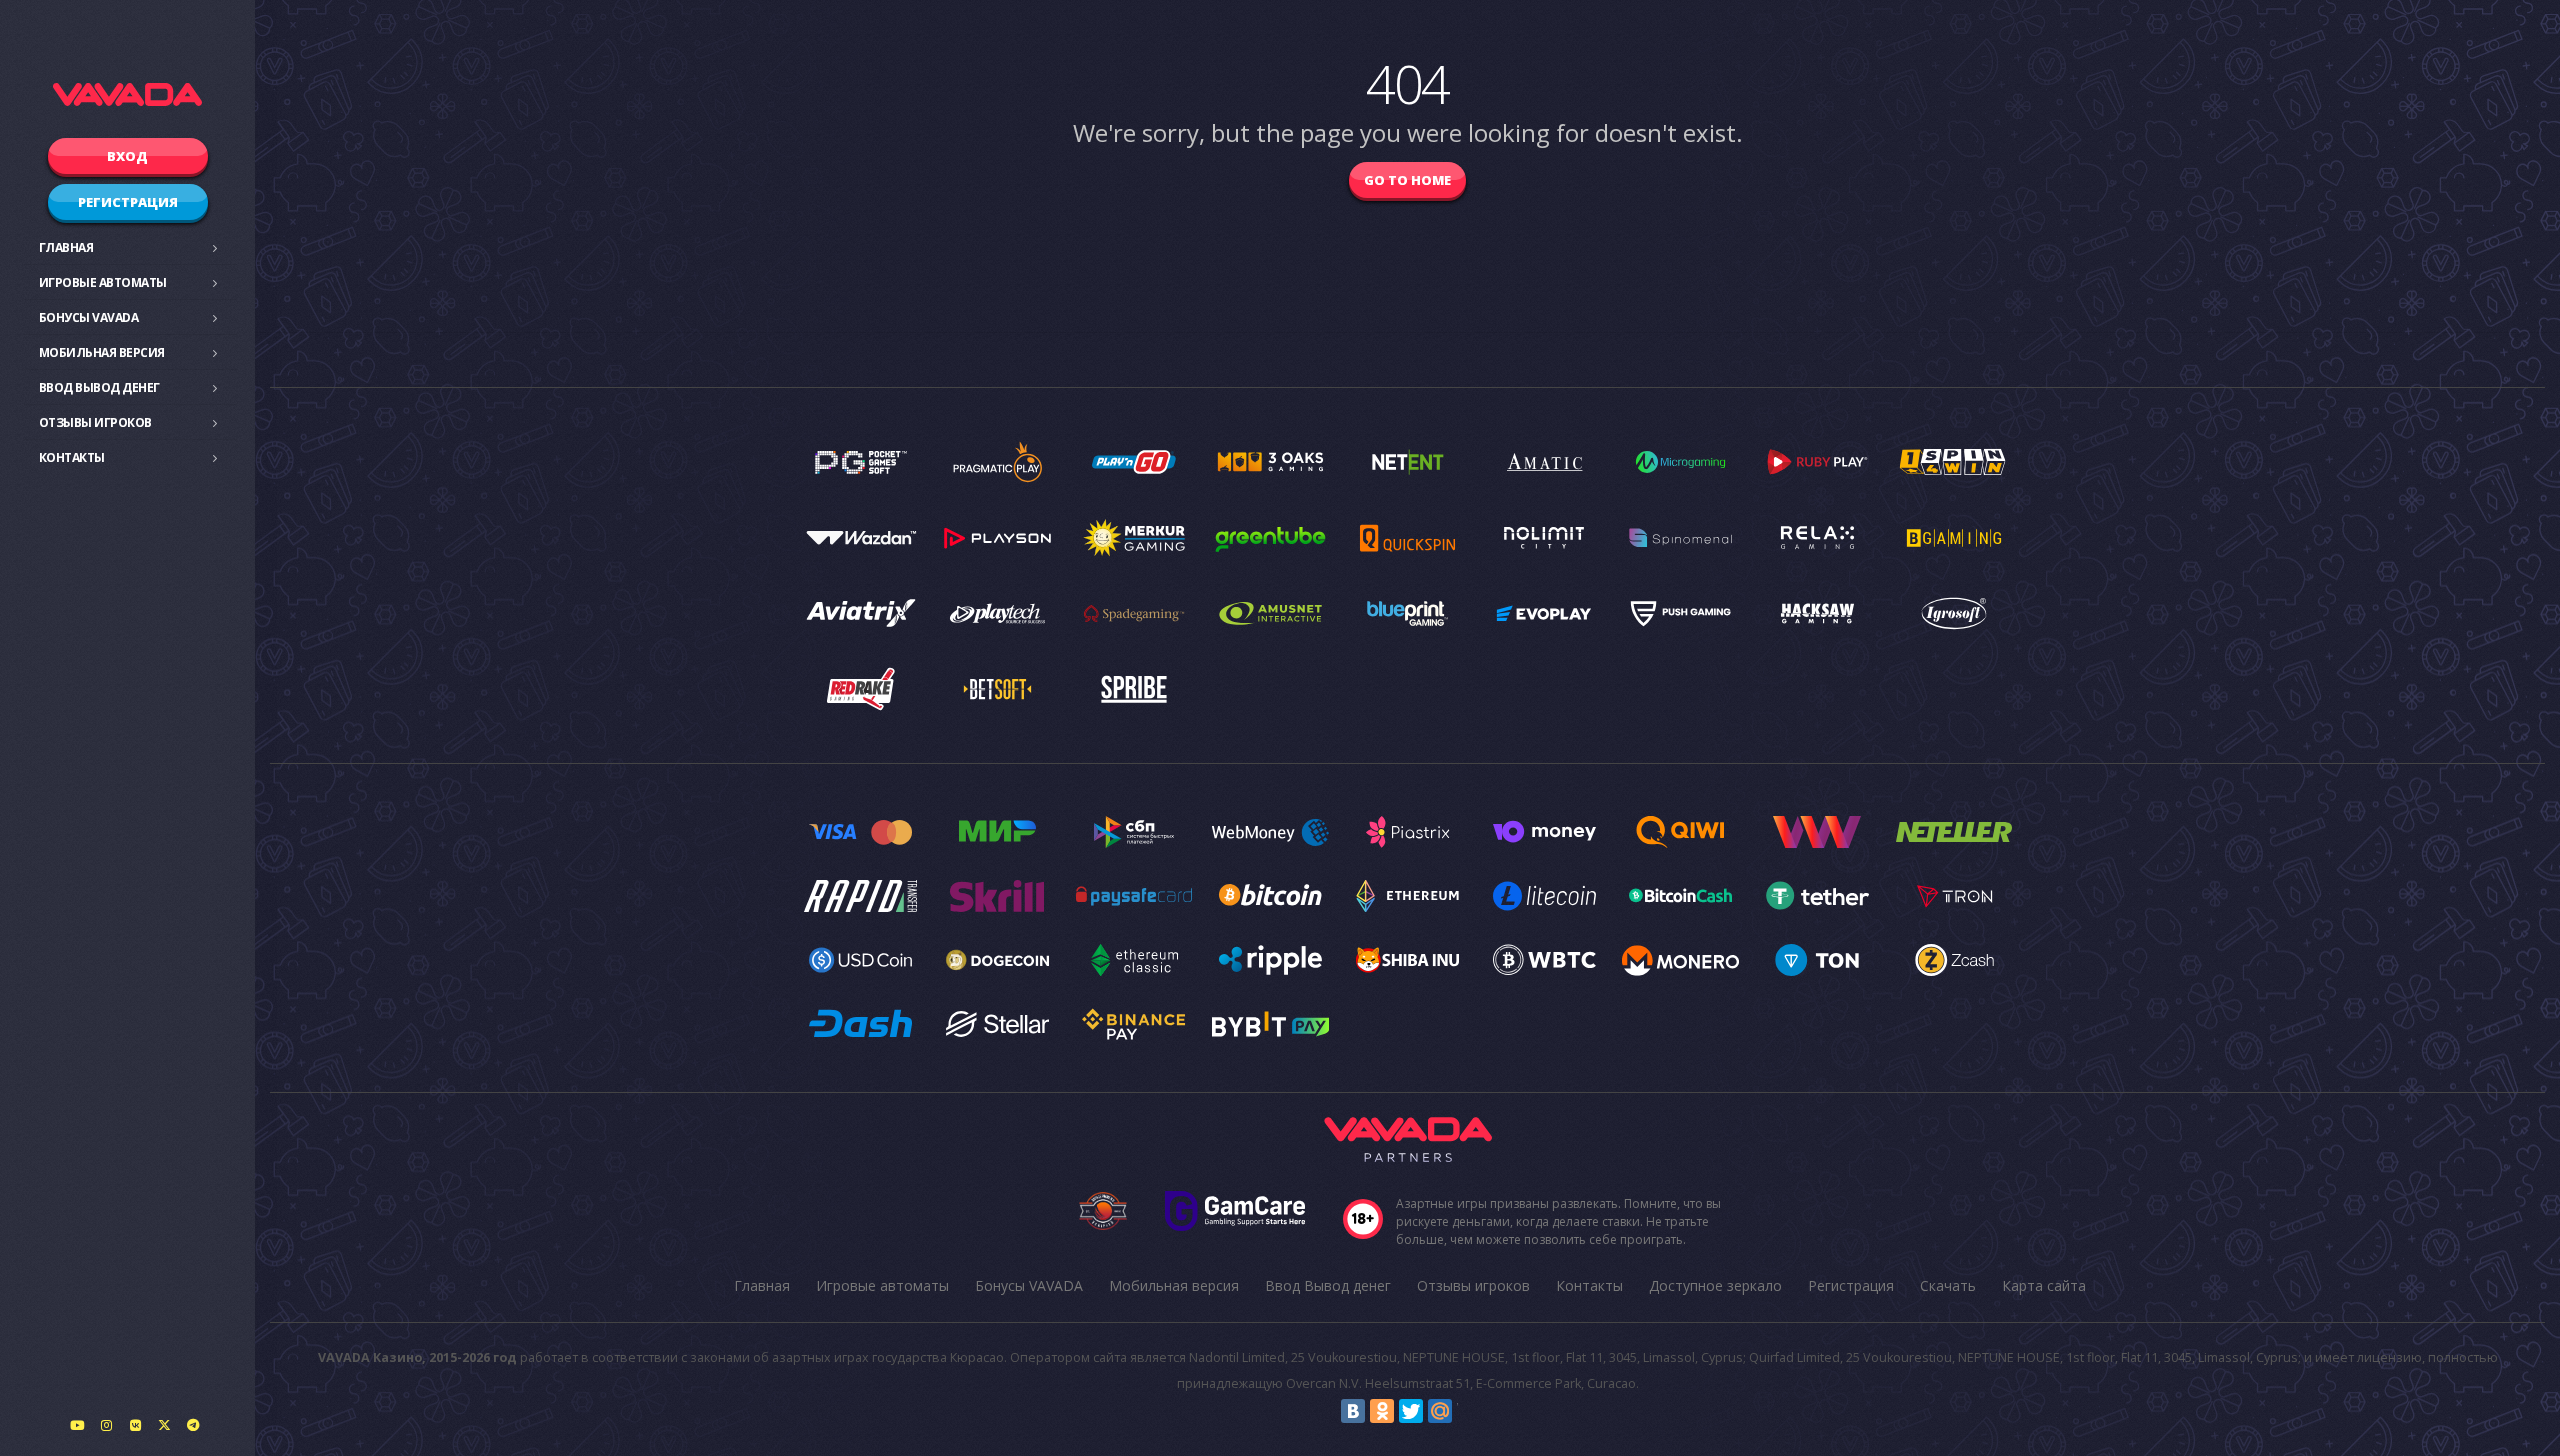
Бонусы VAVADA (89, 317)
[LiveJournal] (1469, 1411)
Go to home (1407, 180)
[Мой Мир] (1440, 1411)
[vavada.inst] (106, 1425)
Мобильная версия (102, 352)
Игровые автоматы (103, 282)
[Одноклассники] (1382, 1411)
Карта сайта (2044, 1285)
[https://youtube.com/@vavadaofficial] (77, 1425)
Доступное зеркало (1715, 1285)
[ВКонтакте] (1353, 1411)
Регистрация (128, 202)
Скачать (1948, 1285)
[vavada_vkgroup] (135, 1425)
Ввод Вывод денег (99, 387)
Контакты (72, 457)
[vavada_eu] (164, 1425)
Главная (66, 247)
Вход (127, 156)
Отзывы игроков (95, 422)
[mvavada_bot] (193, 1425)
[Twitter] (1411, 1411)
